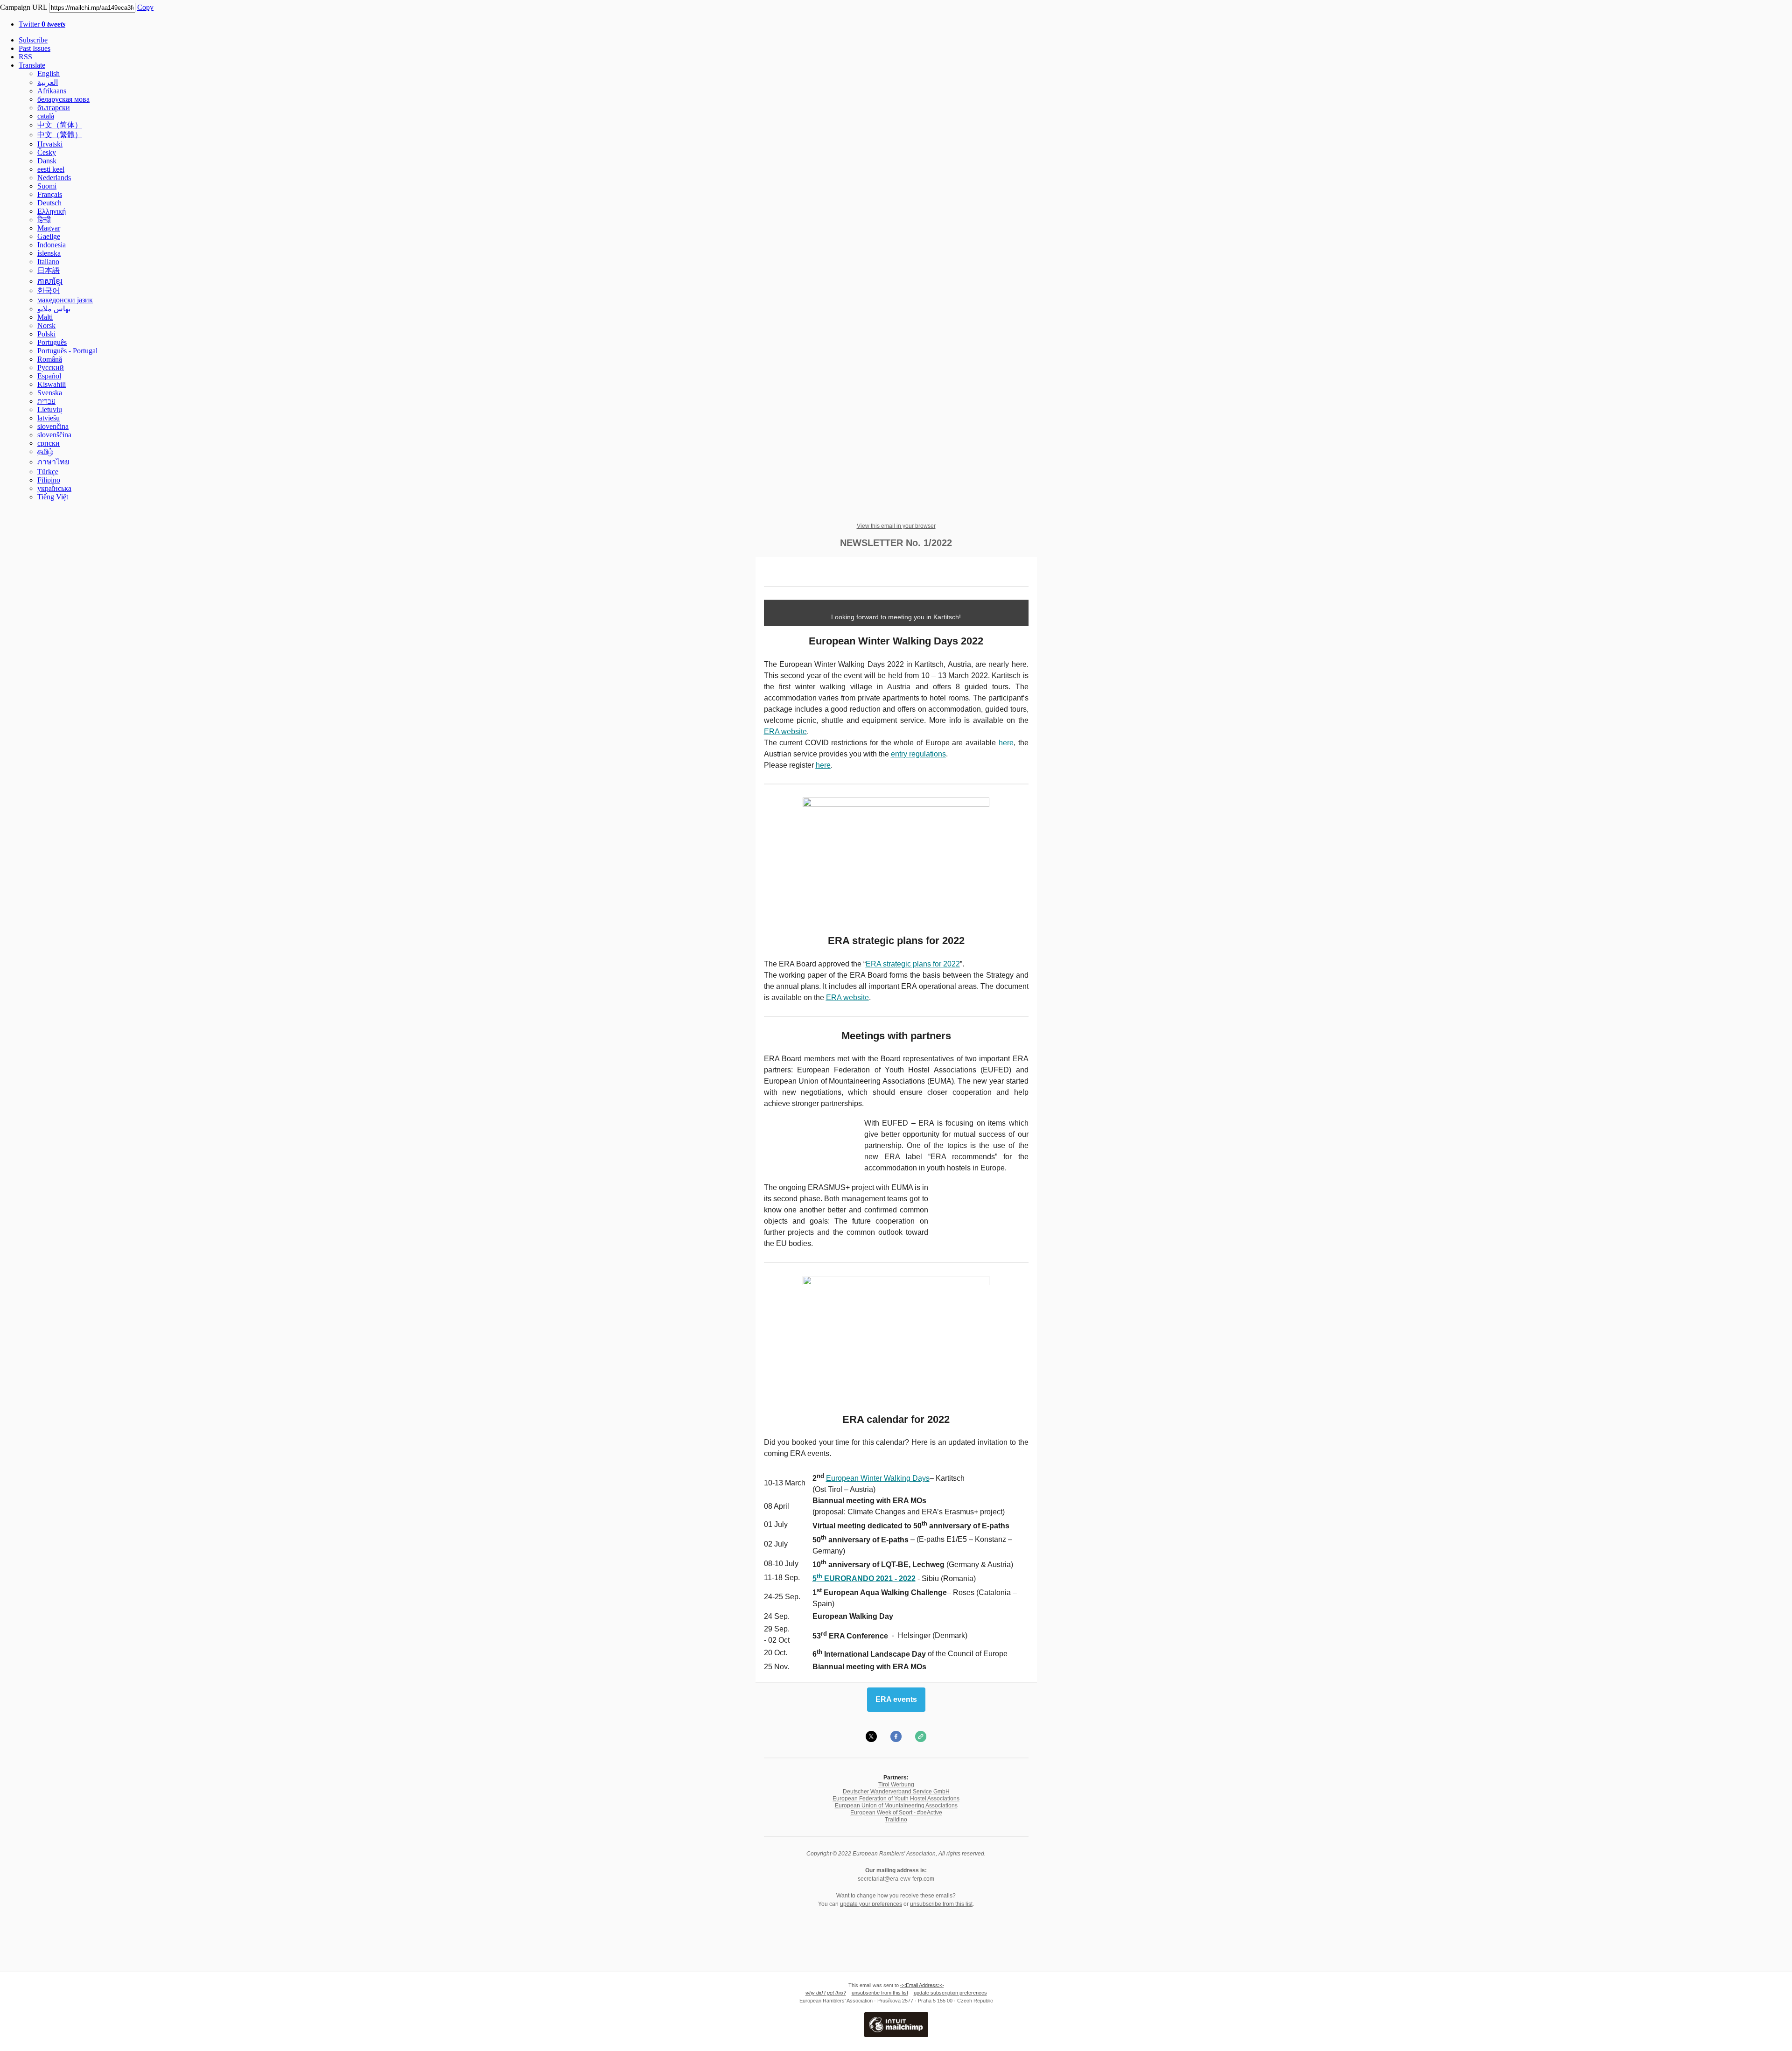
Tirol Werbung (896, 1785)
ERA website (785, 731)
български (54, 108)
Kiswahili (52, 384)
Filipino (49, 480)
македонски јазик (65, 300)
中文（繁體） (60, 135)
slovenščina (54, 435)
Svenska (50, 393)
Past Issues (35, 48)
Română (50, 359)
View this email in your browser (896, 526)
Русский (51, 367)
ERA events (896, 1700)
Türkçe (48, 472)
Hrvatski (50, 144)
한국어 (49, 290)
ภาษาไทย (53, 462)
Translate (32, 65)
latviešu (49, 418)
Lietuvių (50, 409)
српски (49, 443)
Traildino (896, 1820)
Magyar (49, 228)
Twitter (42, 24)
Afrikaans (52, 91)
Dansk (47, 161)
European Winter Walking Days (878, 1478)
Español (49, 376)
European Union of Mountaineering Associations (896, 1806)
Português (52, 342)
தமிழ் (45, 451)
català (46, 116)
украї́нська (54, 488)
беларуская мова (63, 99)
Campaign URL (24, 7)
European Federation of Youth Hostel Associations (896, 1799)
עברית (46, 401)
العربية (48, 82)
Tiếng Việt (53, 497)
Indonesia (52, 245)
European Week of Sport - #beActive (896, 1813)
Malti (45, 317)
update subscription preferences (950, 1993)
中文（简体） (60, 125)
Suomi (47, 186)
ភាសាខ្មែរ (50, 281)
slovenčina (53, 426)
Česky (47, 152)
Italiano (48, 262)
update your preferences (871, 1904)
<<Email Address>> (922, 1985)
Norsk (46, 325)
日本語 (49, 270)
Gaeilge (49, 236)
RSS (25, 57)
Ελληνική (52, 211)
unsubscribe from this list (941, 1904)
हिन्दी (44, 220)
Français (50, 194)
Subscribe (33, 40)
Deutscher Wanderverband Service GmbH (896, 1792)
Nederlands (54, 178)
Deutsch (49, 203)
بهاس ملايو (54, 309)
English (49, 73)
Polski (46, 334)
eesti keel (51, 169)
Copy (145, 7)
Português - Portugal (67, 351)
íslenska (49, 253)
